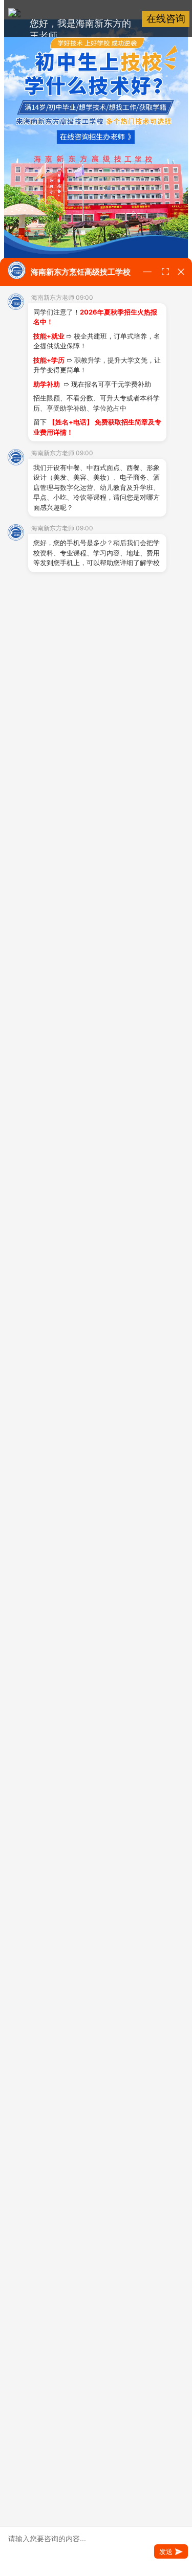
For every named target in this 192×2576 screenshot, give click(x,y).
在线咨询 (166, 19)
